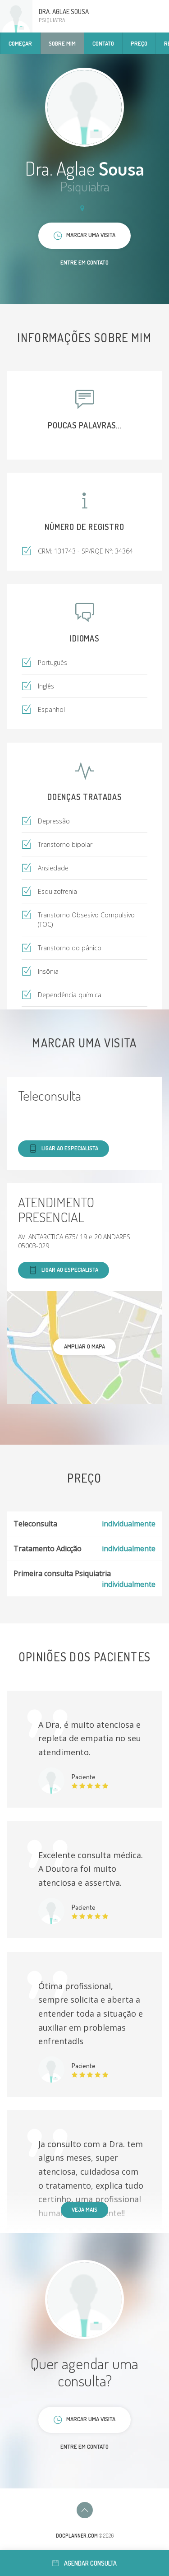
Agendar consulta (90, 2563)
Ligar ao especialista (70, 1148)
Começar (20, 43)
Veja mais (84, 2209)
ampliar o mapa (84, 1346)
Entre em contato (84, 262)
